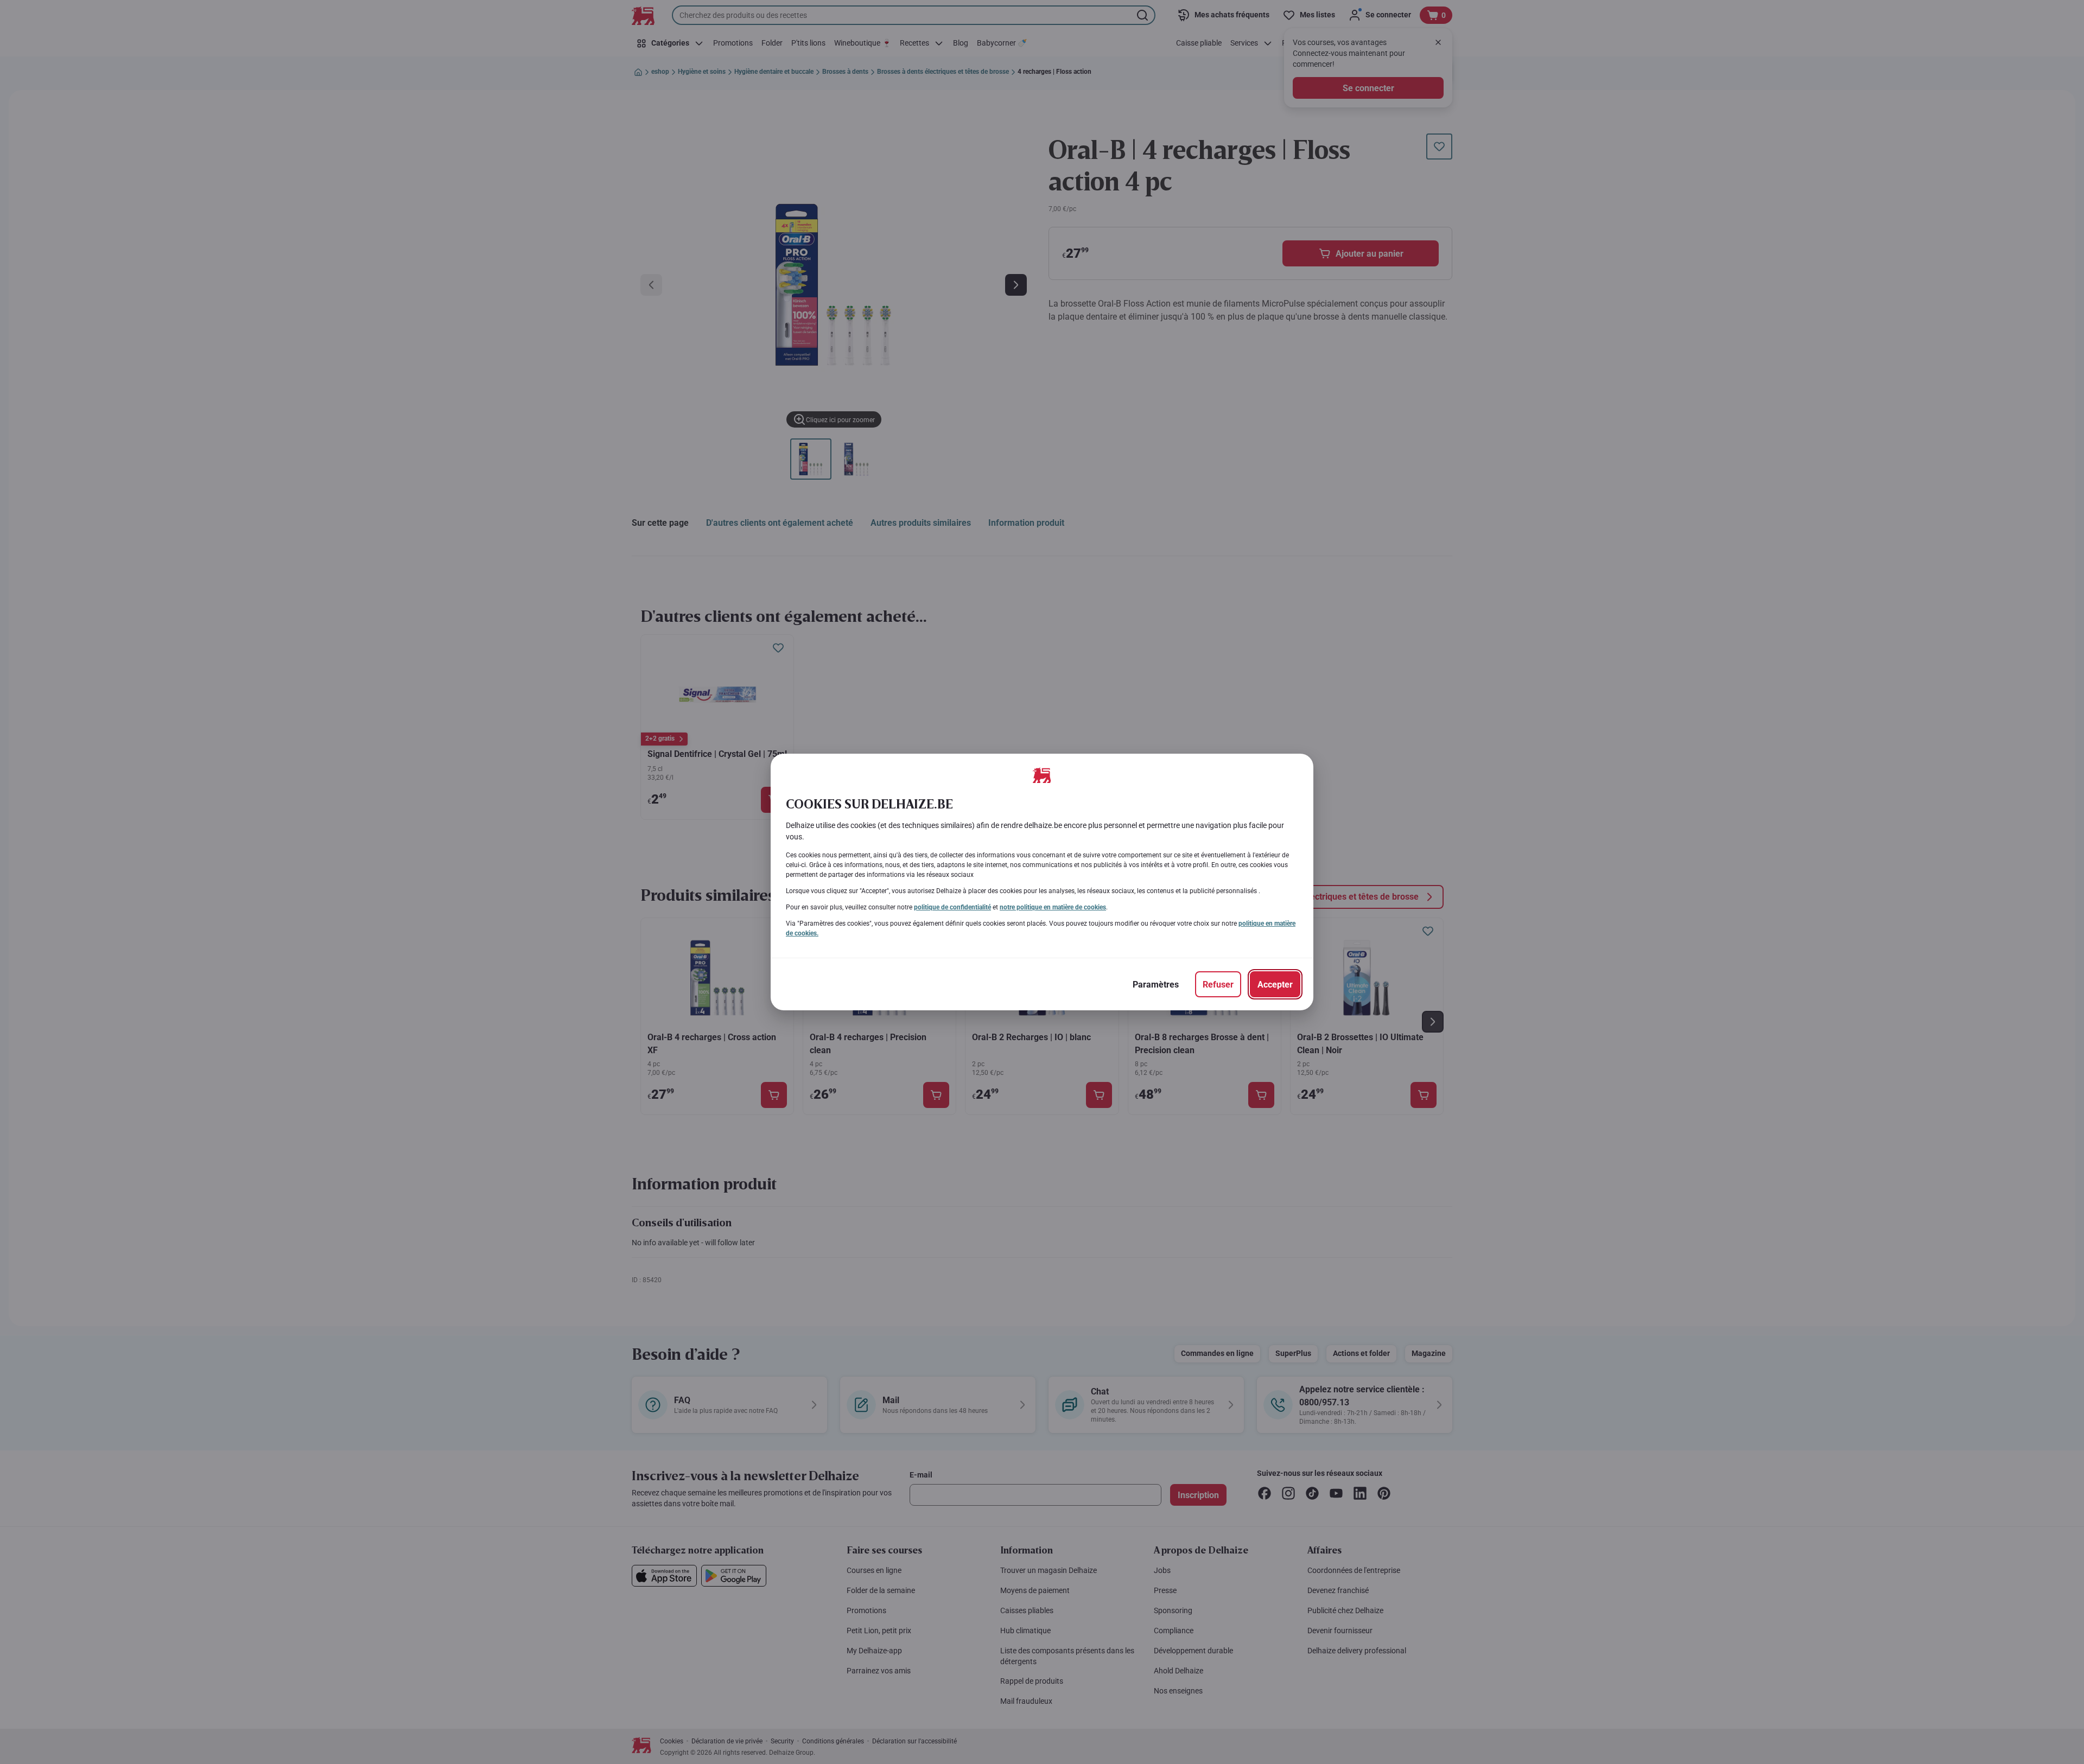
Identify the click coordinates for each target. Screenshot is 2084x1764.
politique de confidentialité (952, 907)
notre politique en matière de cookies (1053, 907)
